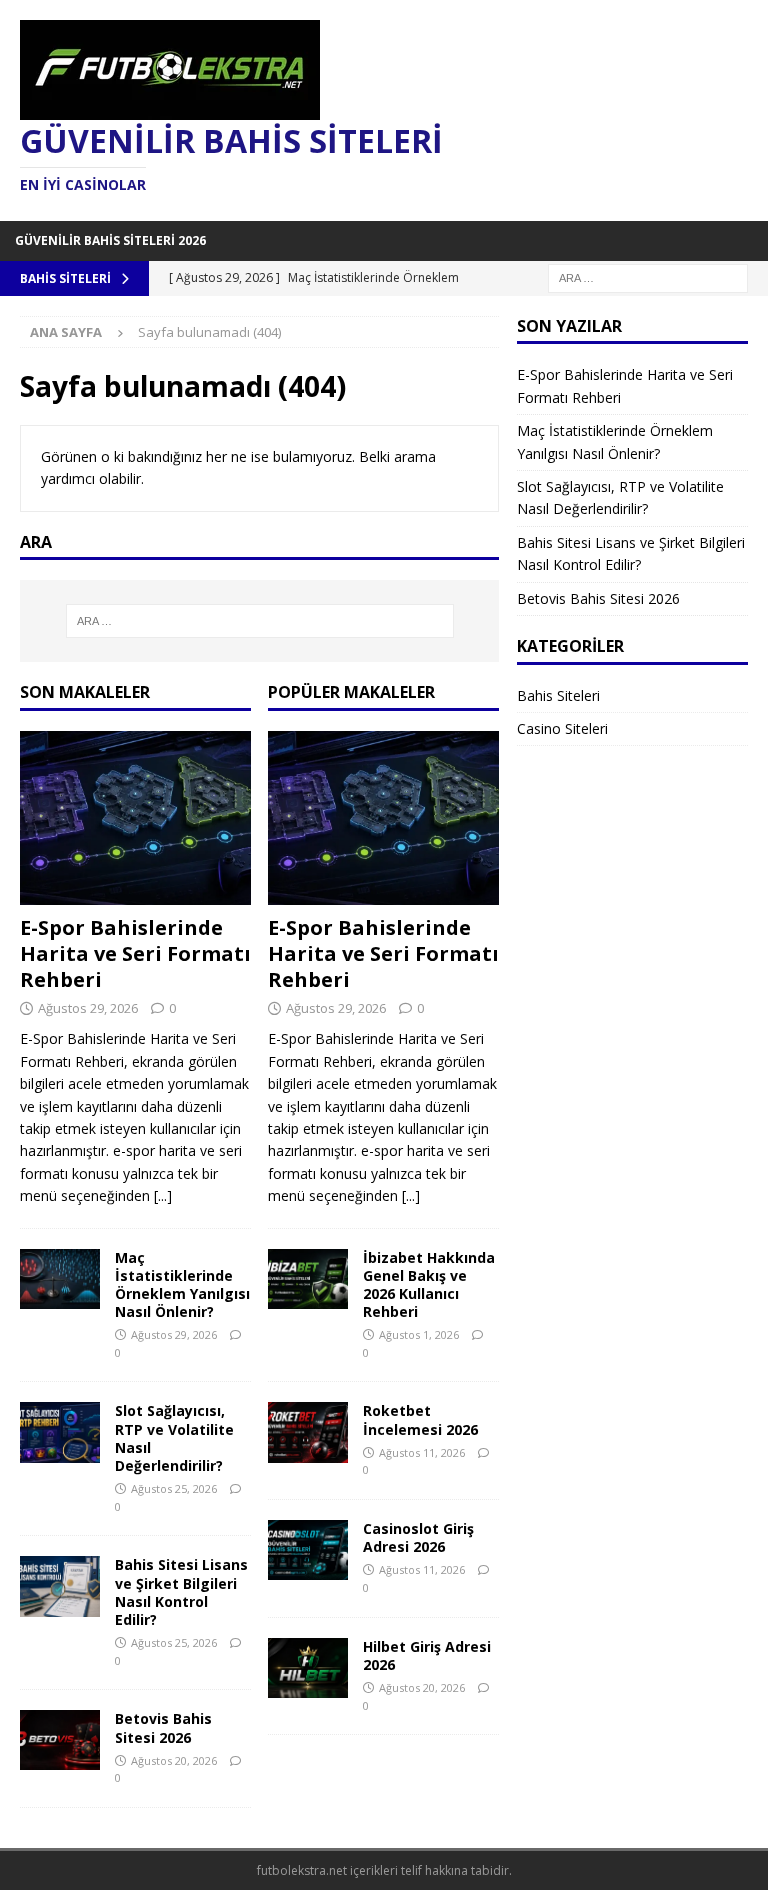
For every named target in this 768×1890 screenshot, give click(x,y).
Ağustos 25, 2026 (174, 1488)
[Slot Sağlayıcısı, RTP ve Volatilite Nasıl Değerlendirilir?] (60, 1432)
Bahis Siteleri (558, 695)
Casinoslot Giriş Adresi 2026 (418, 1537)
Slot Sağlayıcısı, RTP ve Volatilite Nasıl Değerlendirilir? (174, 1438)
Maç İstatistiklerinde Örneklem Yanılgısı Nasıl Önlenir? (182, 1285)
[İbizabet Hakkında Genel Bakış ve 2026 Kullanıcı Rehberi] (308, 1279)
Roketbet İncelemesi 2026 (420, 1419)
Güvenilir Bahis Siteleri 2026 (110, 240)
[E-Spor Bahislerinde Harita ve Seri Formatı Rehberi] (135, 818)
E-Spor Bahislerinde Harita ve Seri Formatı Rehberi (135, 953)
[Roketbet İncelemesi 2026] (308, 1432)
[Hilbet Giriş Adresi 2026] (308, 1668)
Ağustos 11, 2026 (422, 1452)
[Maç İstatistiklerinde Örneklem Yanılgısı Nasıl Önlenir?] (60, 1279)
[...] (163, 1195)
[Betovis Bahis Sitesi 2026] (60, 1740)
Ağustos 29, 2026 (88, 1008)
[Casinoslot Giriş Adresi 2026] (308, 1550)
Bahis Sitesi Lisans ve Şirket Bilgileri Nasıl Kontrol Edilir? (181, 1592)
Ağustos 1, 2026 (419, 1334)
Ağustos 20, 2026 (174, 1760)
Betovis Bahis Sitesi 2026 (163, 1727)
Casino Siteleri (562, 728)
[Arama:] (648, 276)
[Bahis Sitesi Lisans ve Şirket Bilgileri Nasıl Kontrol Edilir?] (60, 1586)
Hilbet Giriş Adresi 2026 (427, 1655)
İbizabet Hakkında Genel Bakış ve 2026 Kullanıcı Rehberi (429, 1285)
